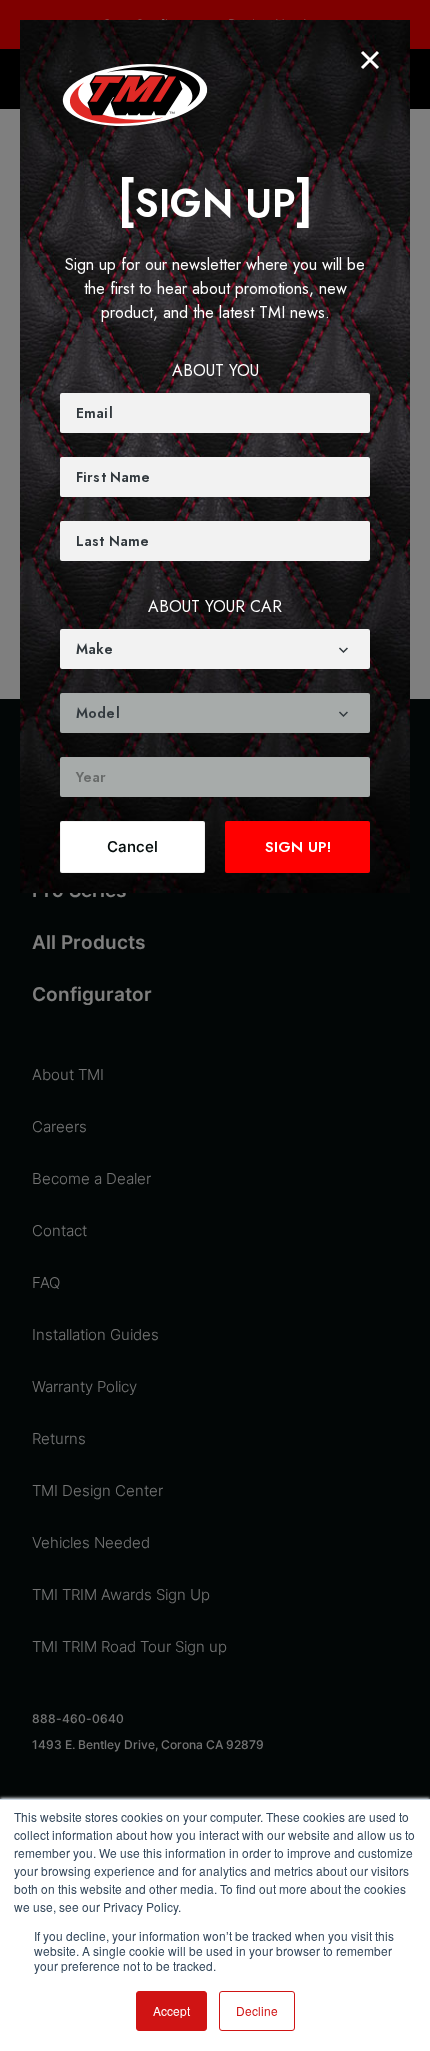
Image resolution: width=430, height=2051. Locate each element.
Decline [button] (257, 2010)
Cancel (132, 846)
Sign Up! (298, 847)
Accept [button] (171, 2010)
